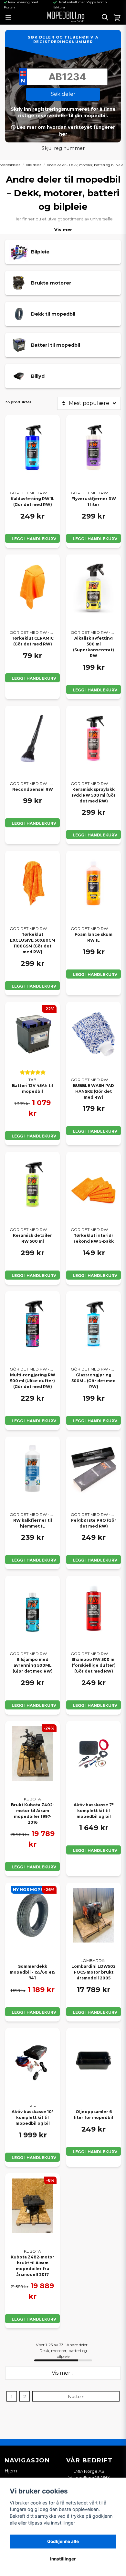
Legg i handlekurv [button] (34, 1421)
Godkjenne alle (63, 2541)
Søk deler (63, 94)
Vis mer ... (63, 2373)
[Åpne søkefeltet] (105, 17)
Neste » (76, 2397)
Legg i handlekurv (34, 539)
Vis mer (63, 230)
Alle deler (33, 165)
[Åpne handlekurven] (117, 17)
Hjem (11, 2471)
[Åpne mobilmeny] (8, 17)
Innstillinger (63, 2559)
